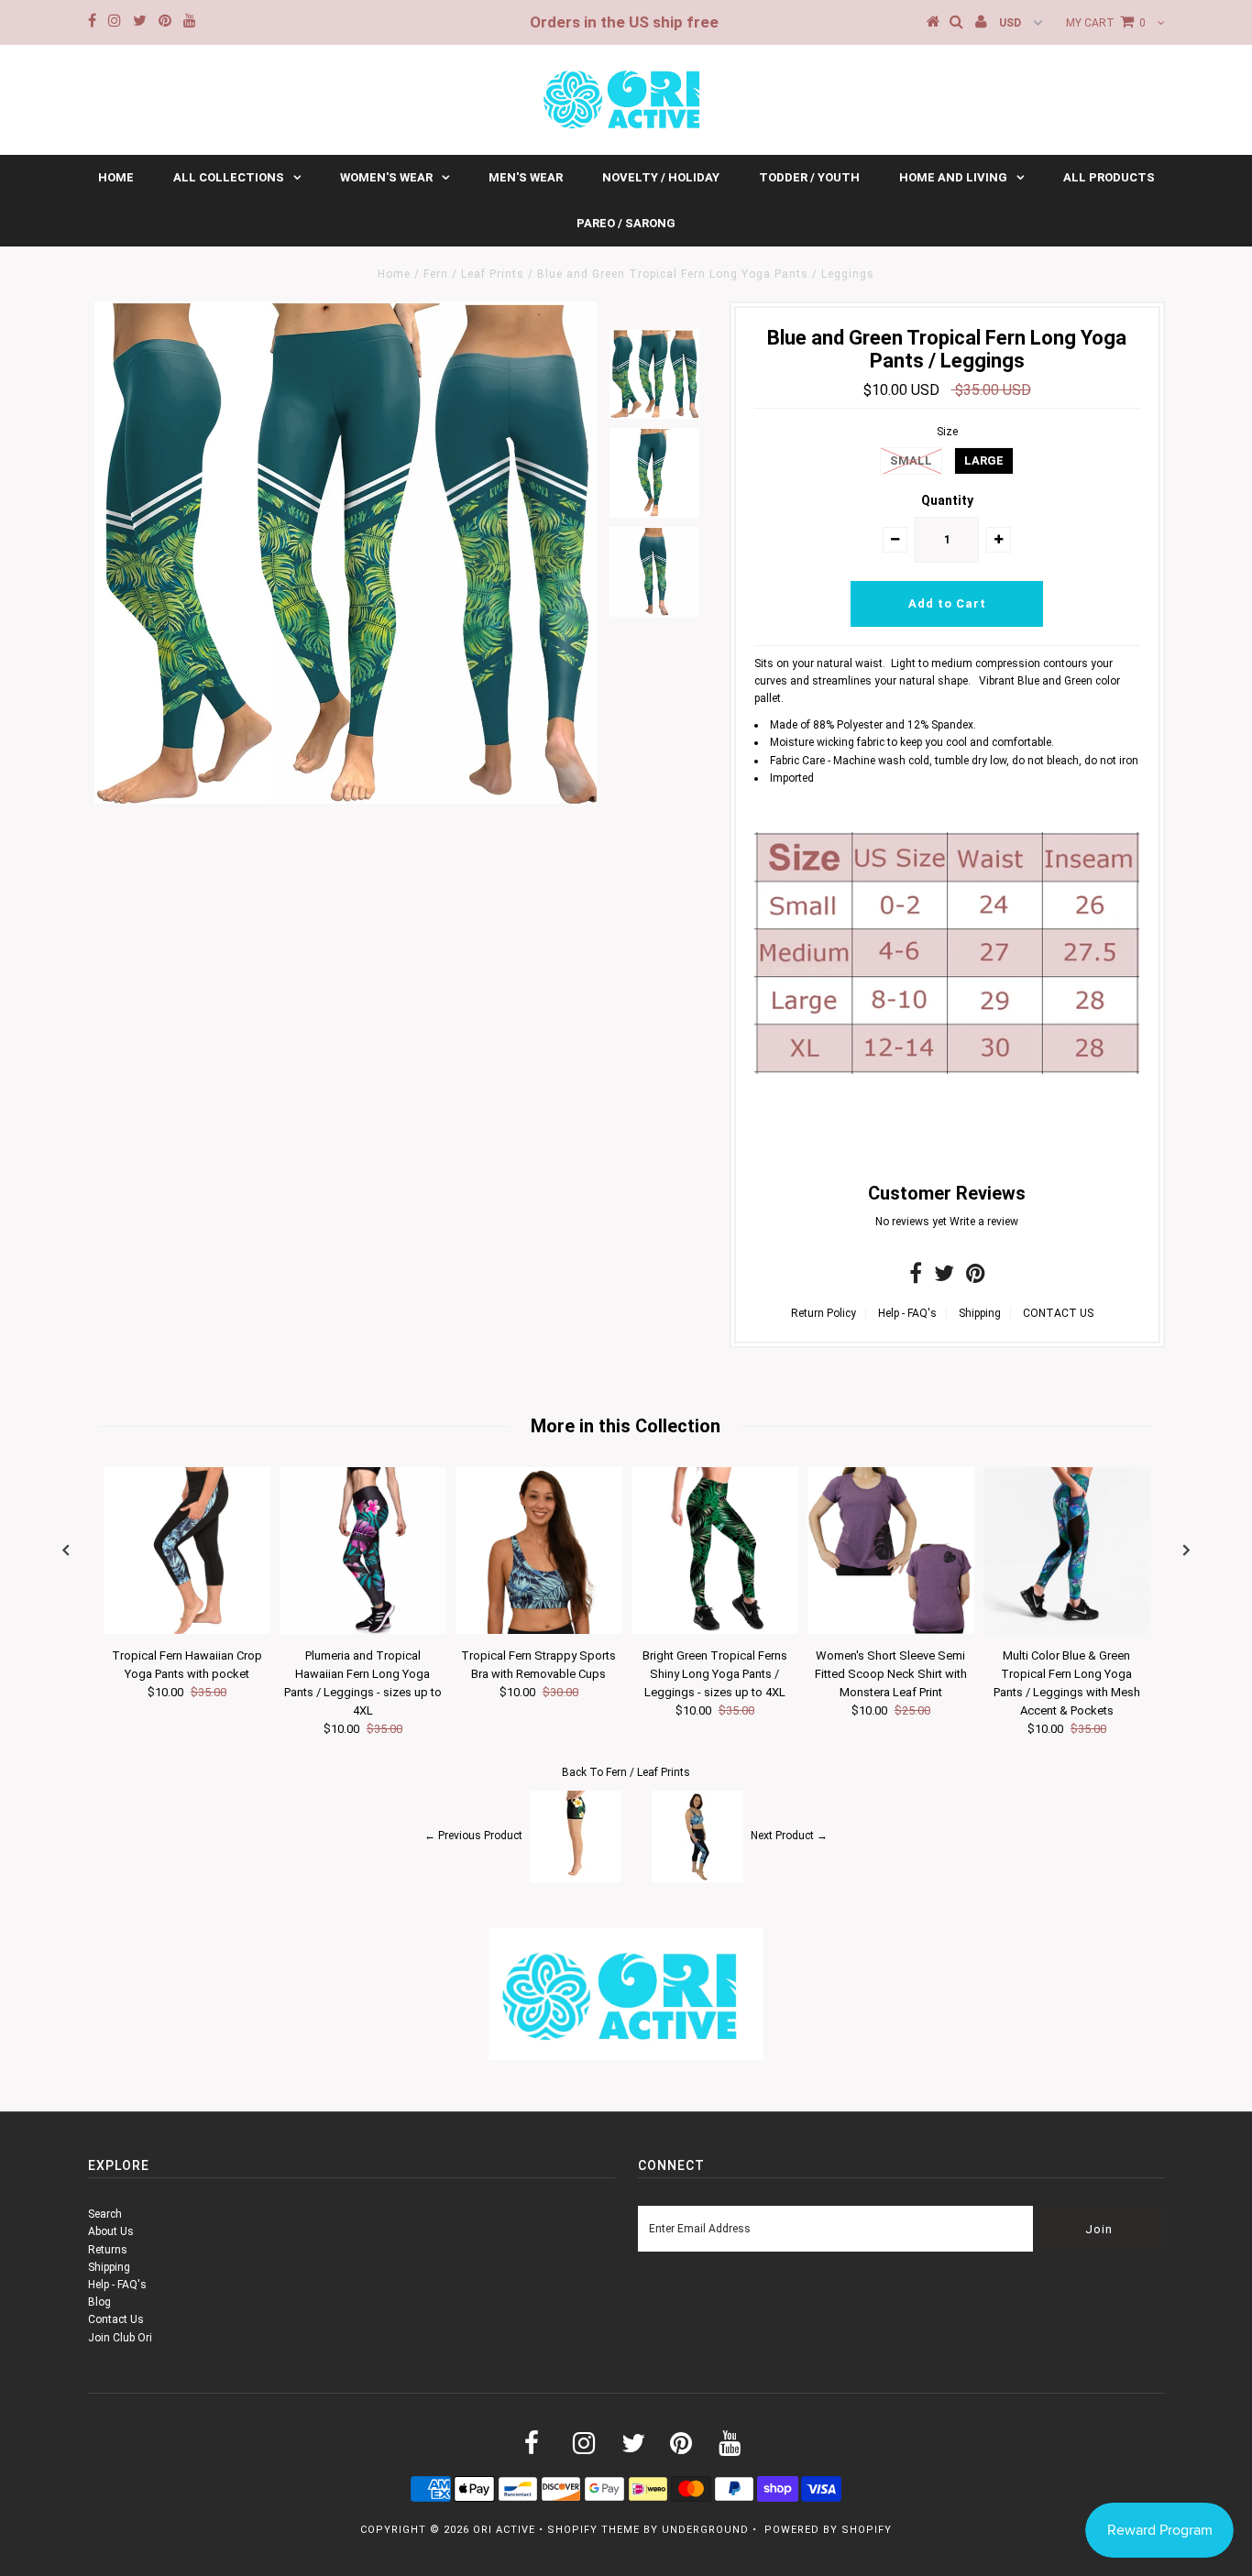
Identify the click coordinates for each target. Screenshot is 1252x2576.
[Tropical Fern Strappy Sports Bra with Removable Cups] (539, 1630)
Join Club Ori (120, 2338)
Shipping (980, 1313)
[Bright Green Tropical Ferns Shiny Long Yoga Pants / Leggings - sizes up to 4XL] (715, 1630)
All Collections (229, 177)
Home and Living (953, 177)
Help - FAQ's (907, 1313)
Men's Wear (526, 177)
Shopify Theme (593, 2530)
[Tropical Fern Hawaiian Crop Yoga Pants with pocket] (187, 1630)
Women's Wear (386, 177)
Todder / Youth (809, 177)
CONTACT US (1058, 1313)
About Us (111, 2231)
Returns (108, 2250)
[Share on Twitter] (944, 1277)
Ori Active (504, 2530)
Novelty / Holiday (661, 177)
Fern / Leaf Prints (474, 274)
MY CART (1106, 23)
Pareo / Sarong (626, 223)
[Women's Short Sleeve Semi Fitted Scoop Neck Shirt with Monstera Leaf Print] (891, 1630)
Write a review (984, 1222)
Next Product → (789, 1836)
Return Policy (824, 1313)
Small (911, 460)
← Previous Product (473, 1836)
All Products (1109, 177)
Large (984, 460)
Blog (99, 2302)
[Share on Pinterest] (976, 1277)
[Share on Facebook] (916, 1277)
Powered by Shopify (828, 2530)
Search (105, 2214)
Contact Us (116, 2319)
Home (116, 177)
